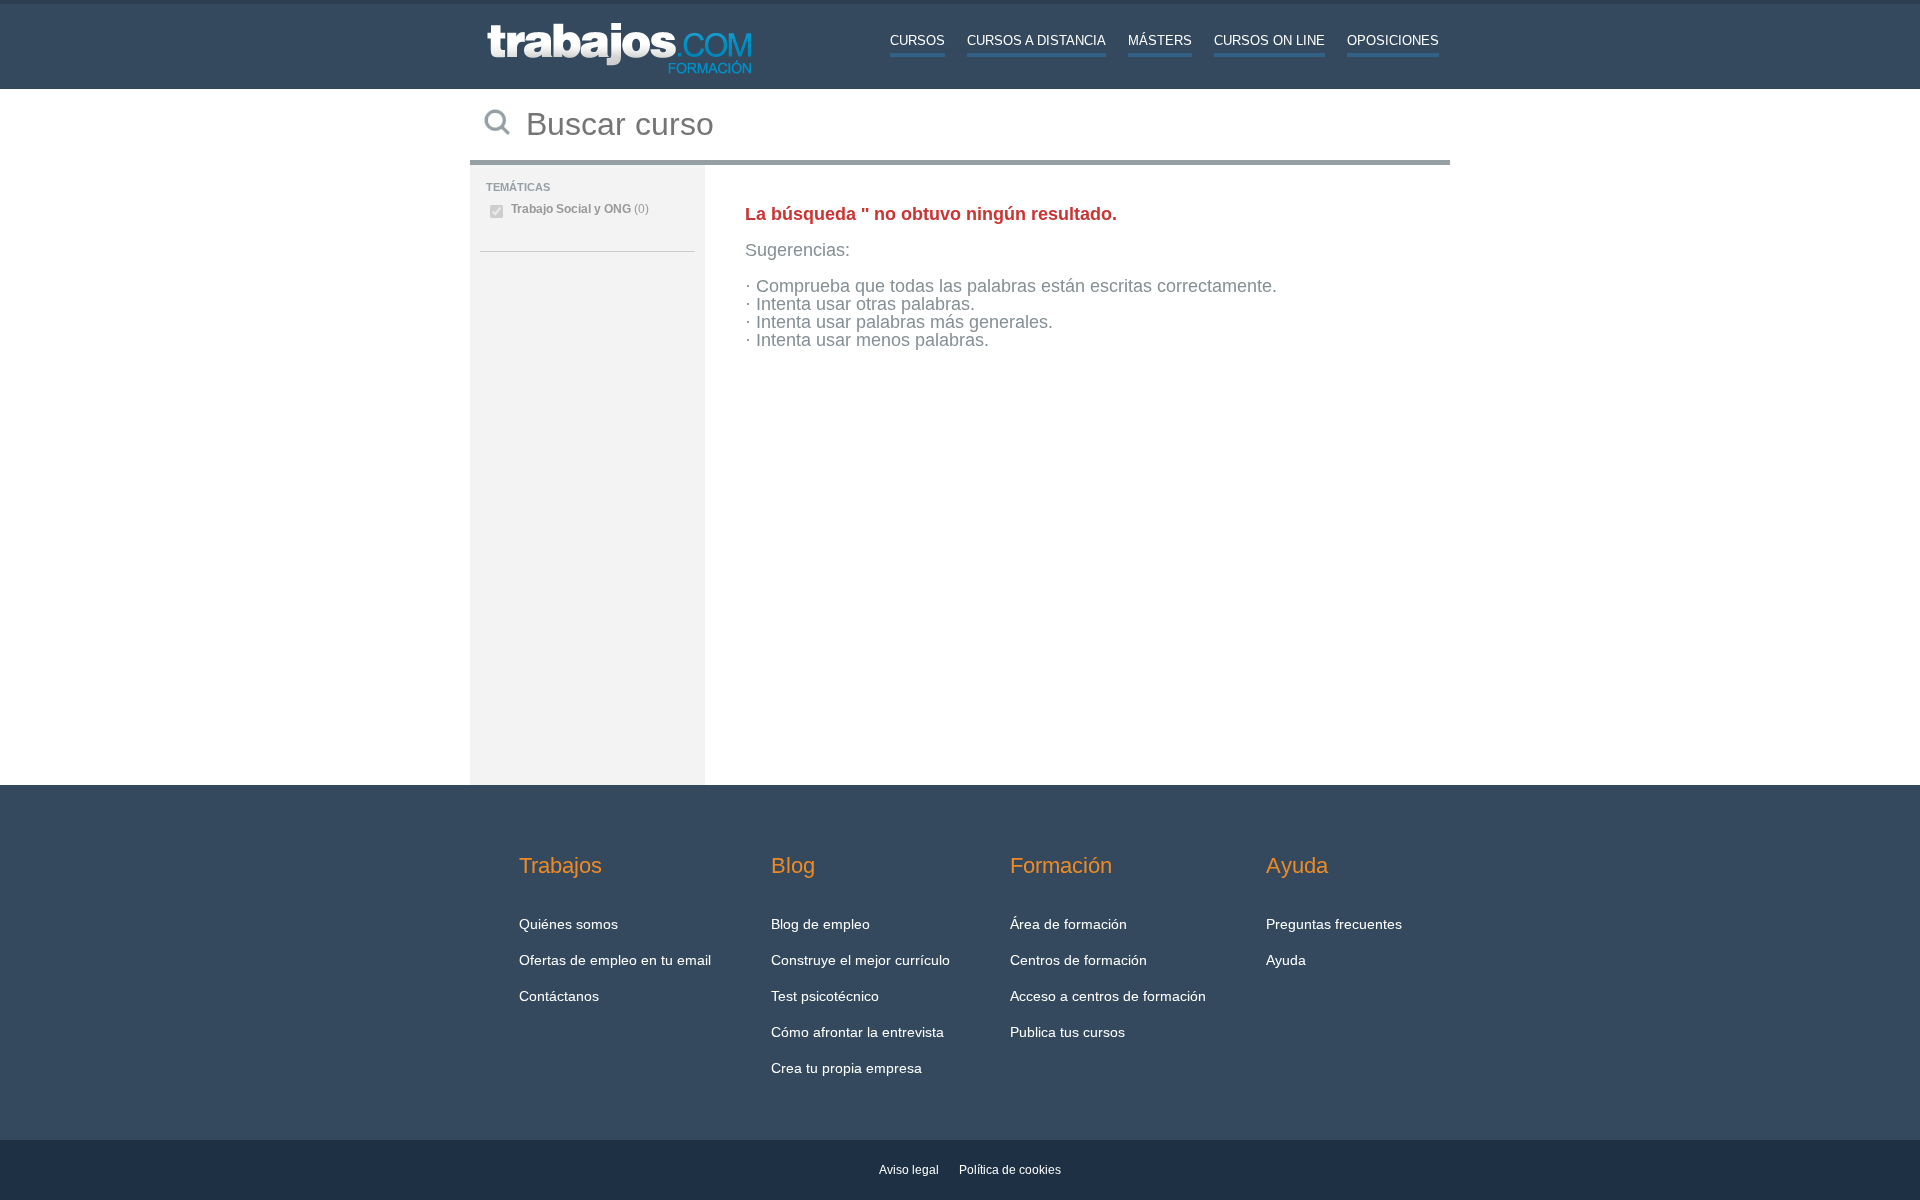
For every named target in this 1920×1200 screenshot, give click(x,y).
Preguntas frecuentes (1334, 924)
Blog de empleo (820, 924)
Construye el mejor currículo (860, 960)
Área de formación (1068, 924)
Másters (1160, 40)
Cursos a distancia (1036, 40)
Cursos (917, 40)
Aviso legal (909, 1170)
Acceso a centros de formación (1108, 996)
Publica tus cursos (1067, 1032)
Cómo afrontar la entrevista (857, 1032)
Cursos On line (1269, 40)
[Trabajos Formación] (620, 85)
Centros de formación (1078, 960)
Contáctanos (559, 996)
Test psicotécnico (825, 996)
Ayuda (1286, 960)
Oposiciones (1393, 40)
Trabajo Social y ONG (580, 209)
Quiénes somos (568, 924)
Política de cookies (1010, 1170)
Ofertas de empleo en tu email (615, 960)
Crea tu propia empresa (846, 1068)
